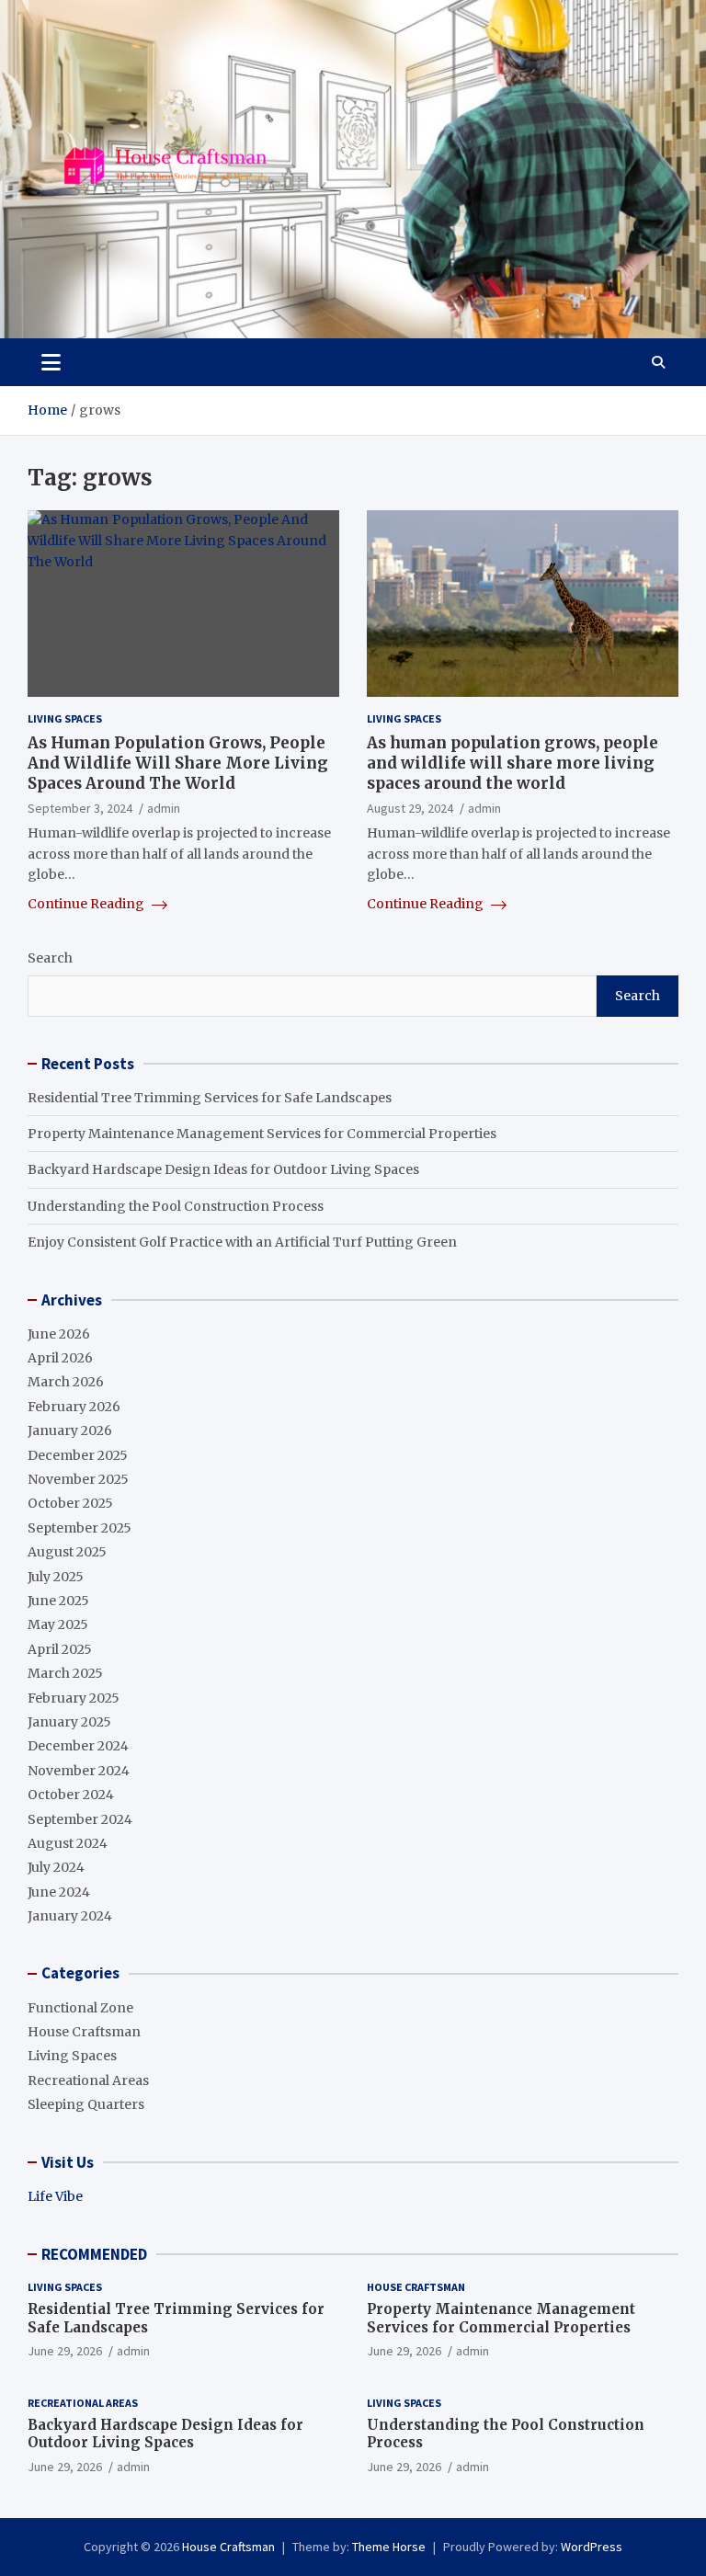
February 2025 (74, 1698)
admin (164, 808)
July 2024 (56, 1867)
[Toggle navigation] (51, 362)
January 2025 (69, 1722)
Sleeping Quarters (86, 2104)
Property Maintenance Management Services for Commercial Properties (262, 1134)
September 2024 (80, 1819)
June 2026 (59, 1334)
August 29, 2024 (410, 808)
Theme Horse (389, 2547)
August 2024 (68, 1843)
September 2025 (80, 1528)
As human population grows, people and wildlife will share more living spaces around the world (512, 763)
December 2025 (78, 1455)
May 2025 (58, 1624)
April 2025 (60, 1649)
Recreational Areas (88, 2080)
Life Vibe (55, 2196)
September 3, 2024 (80, 808)
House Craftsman (84, 2032)
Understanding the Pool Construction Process (176, 1206)
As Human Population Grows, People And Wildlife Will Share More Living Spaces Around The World (178, 763)
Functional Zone (80, 2008)
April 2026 (60, 1358)
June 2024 (59, 1892)
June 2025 (58, 1601)
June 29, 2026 (65, 2351)
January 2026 (70, 1430)
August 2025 (67, 1552)
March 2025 (65, 1673)
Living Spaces (65, 718)
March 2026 (66, 1382)
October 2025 (70, 1503)
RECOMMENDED (94, 2254)
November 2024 (79, 1771)
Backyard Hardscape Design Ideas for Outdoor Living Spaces (223, 1169)
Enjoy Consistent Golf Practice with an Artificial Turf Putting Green (242, 1242)
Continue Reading (87, 904)
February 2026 (74, 1407)
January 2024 (70, 1916)
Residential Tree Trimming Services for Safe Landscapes (210, 1098)
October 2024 (71, 1795)
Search (50, 958)
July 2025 (56, 1577)
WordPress (592, 2547)
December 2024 (78, 1746)
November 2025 (78, 1479)
